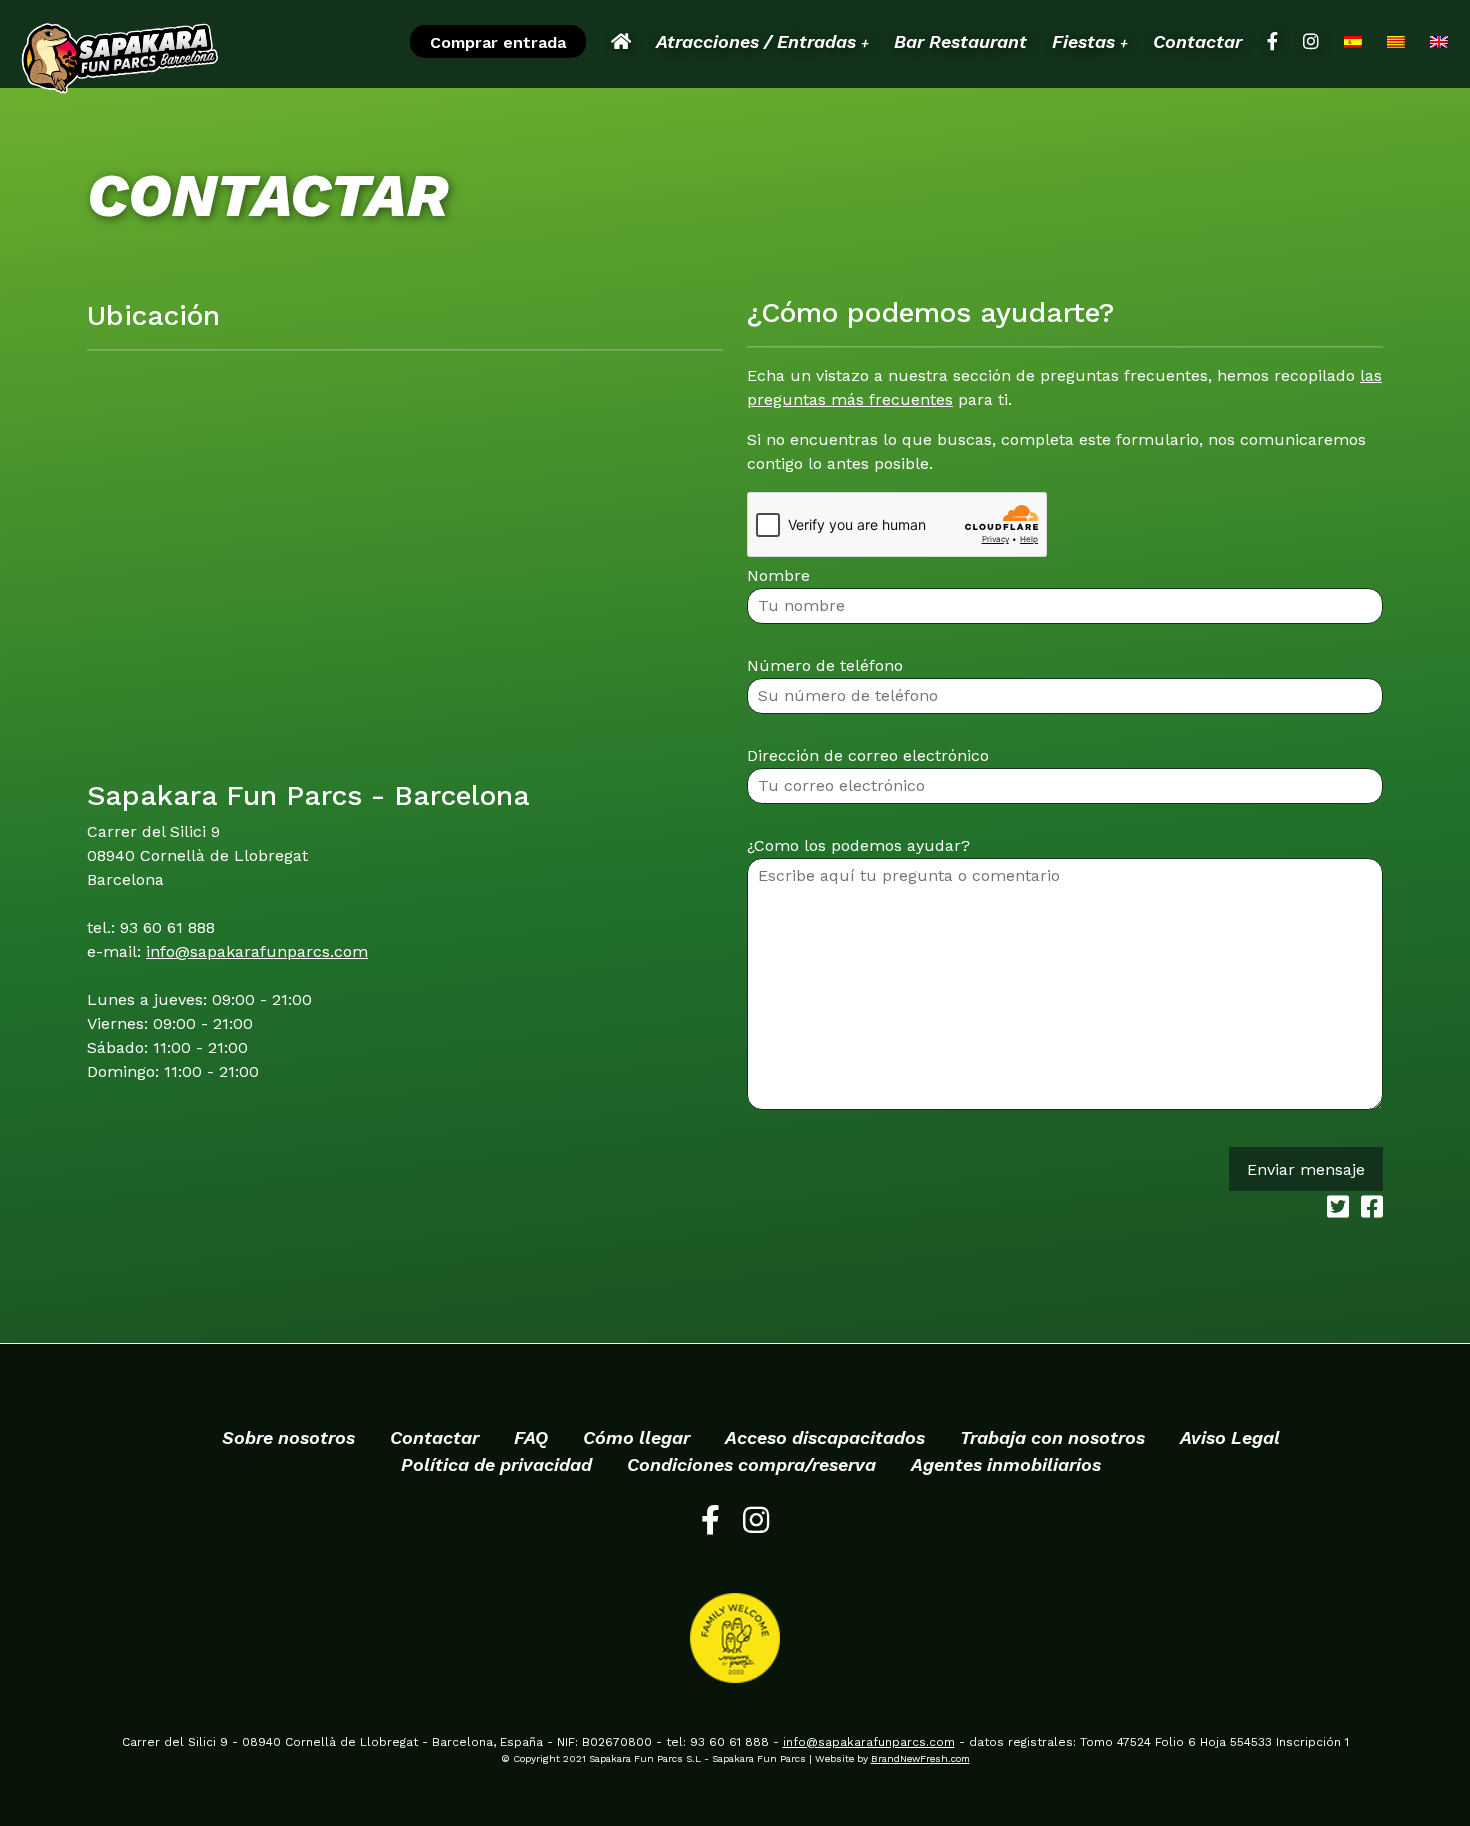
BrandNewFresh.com (920, 1758)
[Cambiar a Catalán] (1396, 42)
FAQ (531, 1437)
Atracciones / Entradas (762, 41)
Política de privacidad (496, 1464)
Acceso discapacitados (825, 1437)
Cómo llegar (636, 1437)
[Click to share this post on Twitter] (1334, 1210)
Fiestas (1090, 41)
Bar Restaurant (960, 41)
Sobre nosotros (288, 1437)
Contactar (1197, 41)
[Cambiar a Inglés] (1439, 42)
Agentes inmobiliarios (1006, 1464)
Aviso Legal (1230, 1437)
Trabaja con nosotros (1052, 1437)
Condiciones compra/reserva (751, 1464)
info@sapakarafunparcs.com (257, 951)
